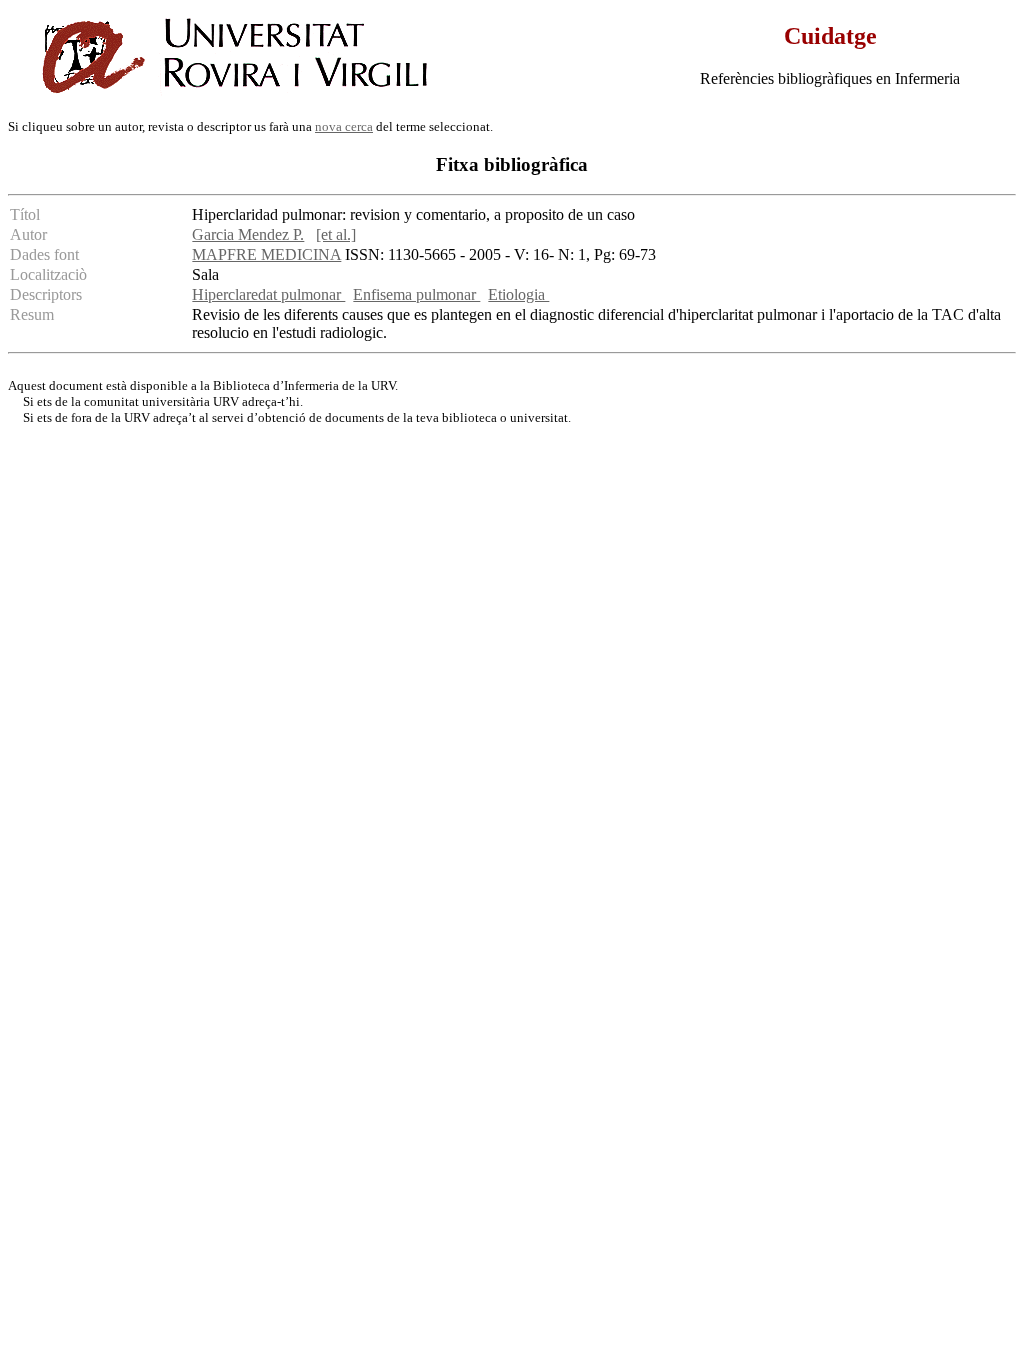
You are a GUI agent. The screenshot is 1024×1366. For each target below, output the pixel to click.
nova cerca (344, 126)
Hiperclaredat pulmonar (268, 294)
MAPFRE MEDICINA (266, 254)
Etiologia (518, 294)
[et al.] (336, 234)
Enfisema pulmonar (416, 294)
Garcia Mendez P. (248, 234)
